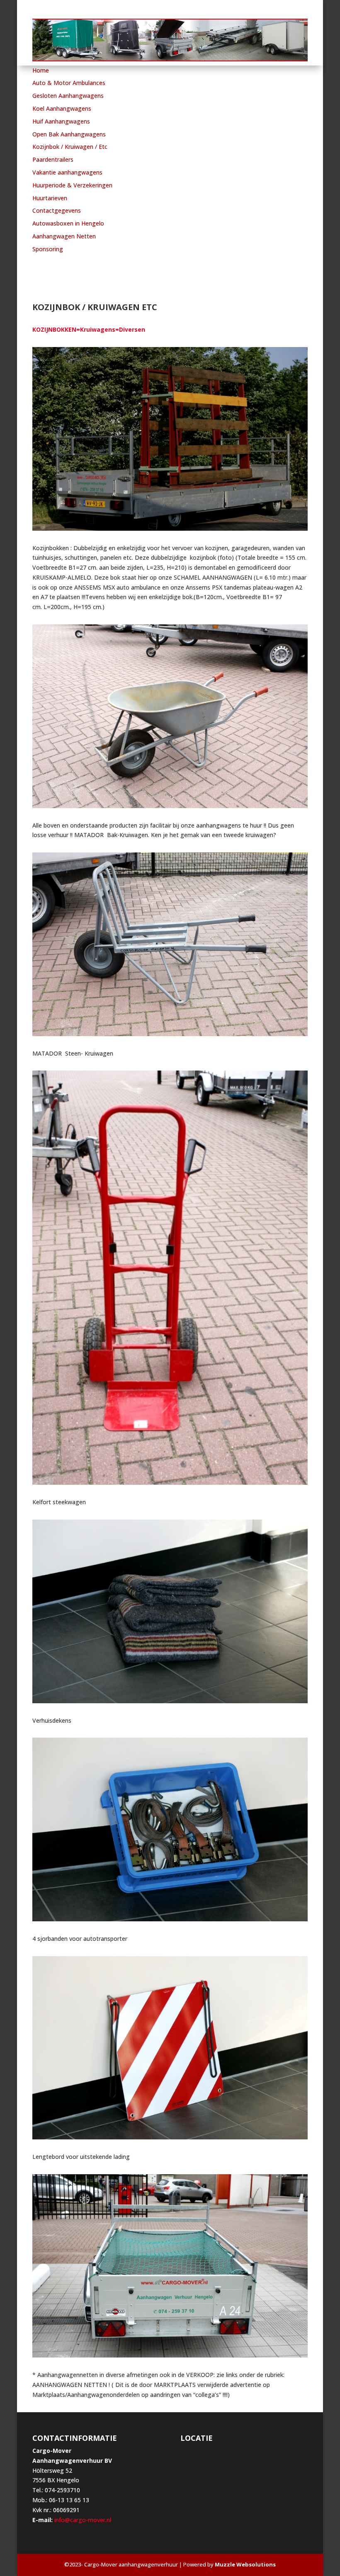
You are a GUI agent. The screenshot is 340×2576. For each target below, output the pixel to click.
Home (41, 70)
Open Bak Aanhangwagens (69, 134)
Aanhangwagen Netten (64, 236)
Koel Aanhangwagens (62, 108)
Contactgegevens (57, 210)
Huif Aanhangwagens (61, 121)
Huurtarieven (50, 198)
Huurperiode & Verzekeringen (72, 185)
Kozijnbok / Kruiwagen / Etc (70, 147)
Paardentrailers (53, 159)
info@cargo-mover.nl (82, 2520)
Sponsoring (48, 249)
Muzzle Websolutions (245, 2564)
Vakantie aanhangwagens (67, 172)
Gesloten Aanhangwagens (68, 96)
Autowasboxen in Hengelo (68, 223)
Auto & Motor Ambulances (69, 83)
